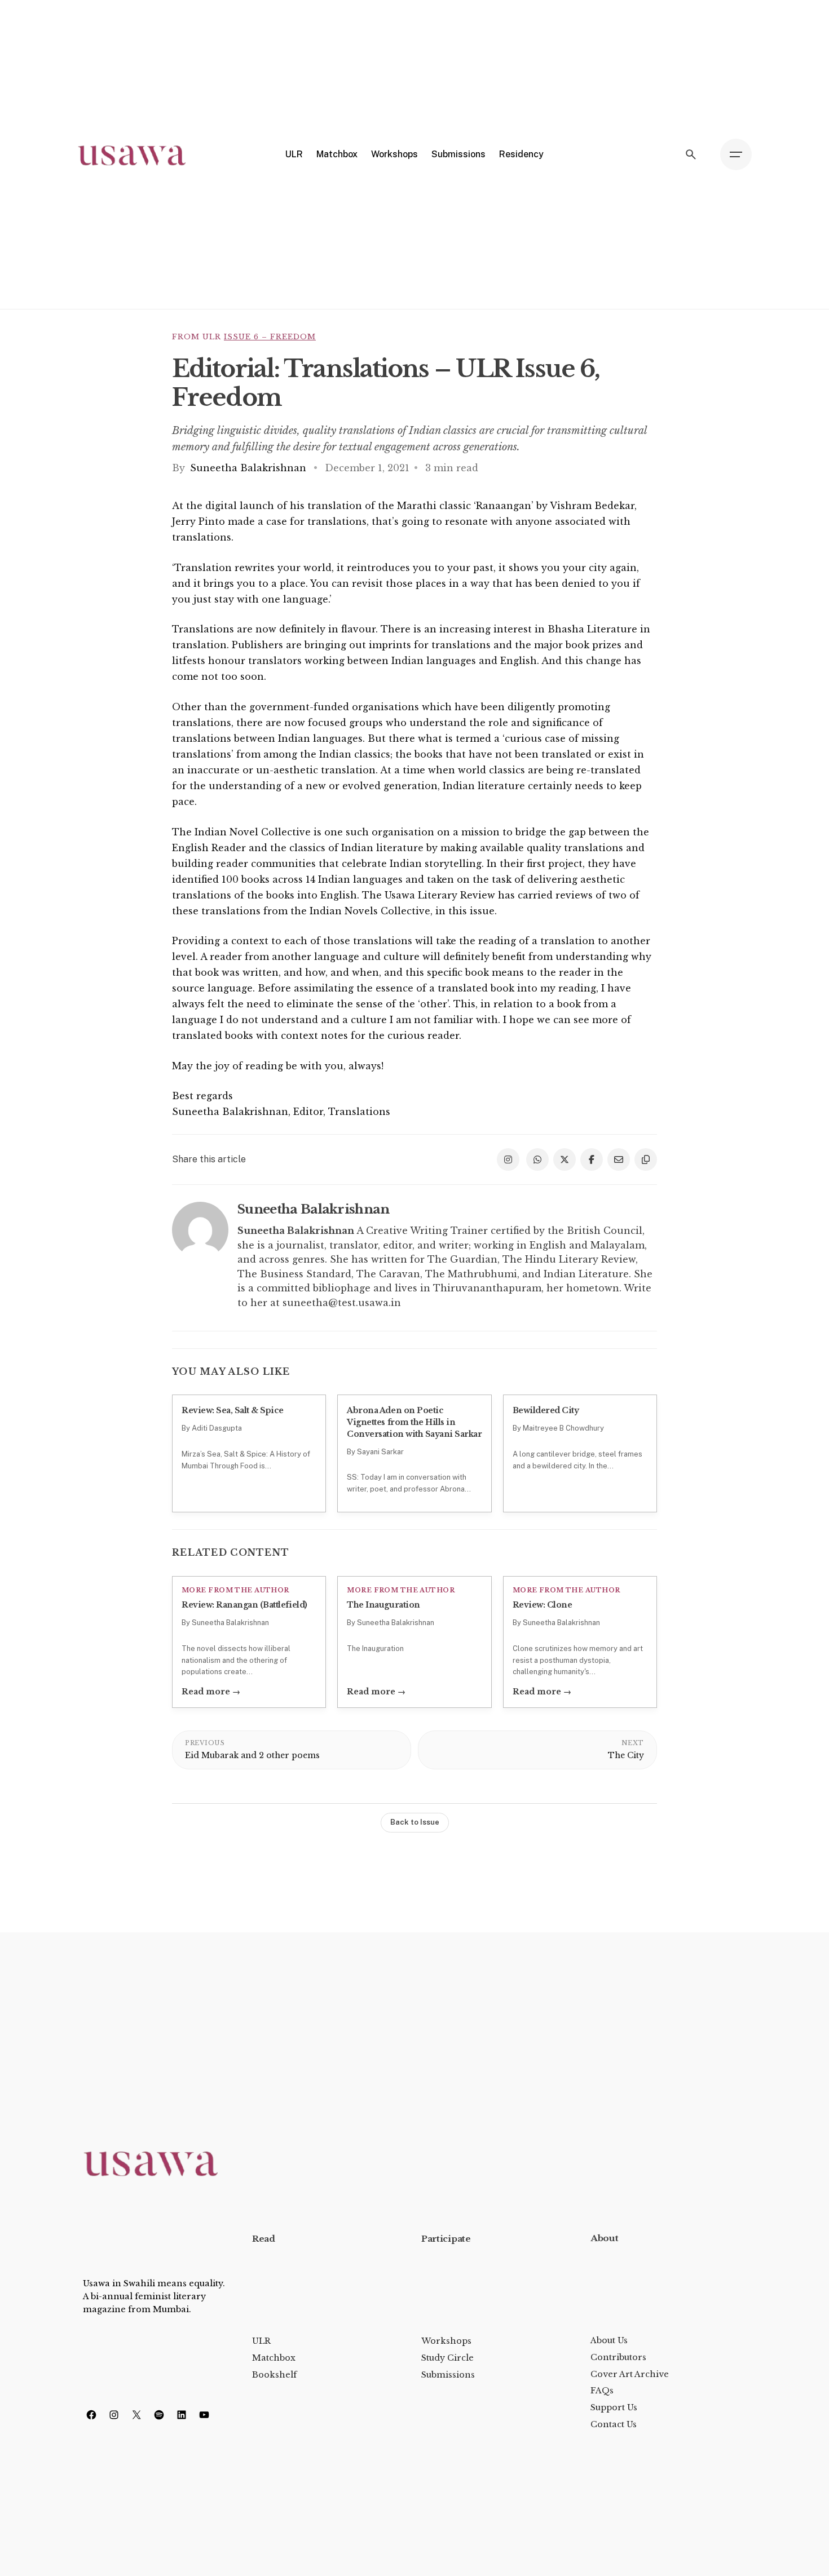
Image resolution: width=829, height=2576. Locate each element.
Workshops (446, 2341)
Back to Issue (415, 1822)
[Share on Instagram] (508, 1159)
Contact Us (614, 2424)
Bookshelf (274, 2375)
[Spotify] (159, 2415)
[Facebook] (91, 2415)
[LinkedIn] (182, 2415)
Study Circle (447, 2358)
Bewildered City (546, 1410)
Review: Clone (543, 1605)
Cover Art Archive (630, 2374)
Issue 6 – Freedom (270, 337)
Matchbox (274, 2358)
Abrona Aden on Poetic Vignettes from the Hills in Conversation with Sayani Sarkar (414, 1422)
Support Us (614, 2407)
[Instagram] (114, 2415)
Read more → (211, 1692)
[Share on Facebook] (592, 1159)
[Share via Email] (619, 1159)
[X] (136, 2415)
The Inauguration (383, 1605)
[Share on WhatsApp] (537, 1159)
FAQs (602, 2391)
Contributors (618, 2357)
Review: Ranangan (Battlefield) (244, 1605)
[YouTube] (204, 2415)
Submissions (448, 2375)
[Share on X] (565, 1159)
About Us (609, 2340)
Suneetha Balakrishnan (250, 468)
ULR (261, 2341)
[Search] (691, 154)
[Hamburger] (736, 154)
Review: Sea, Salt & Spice (233, 1410)
